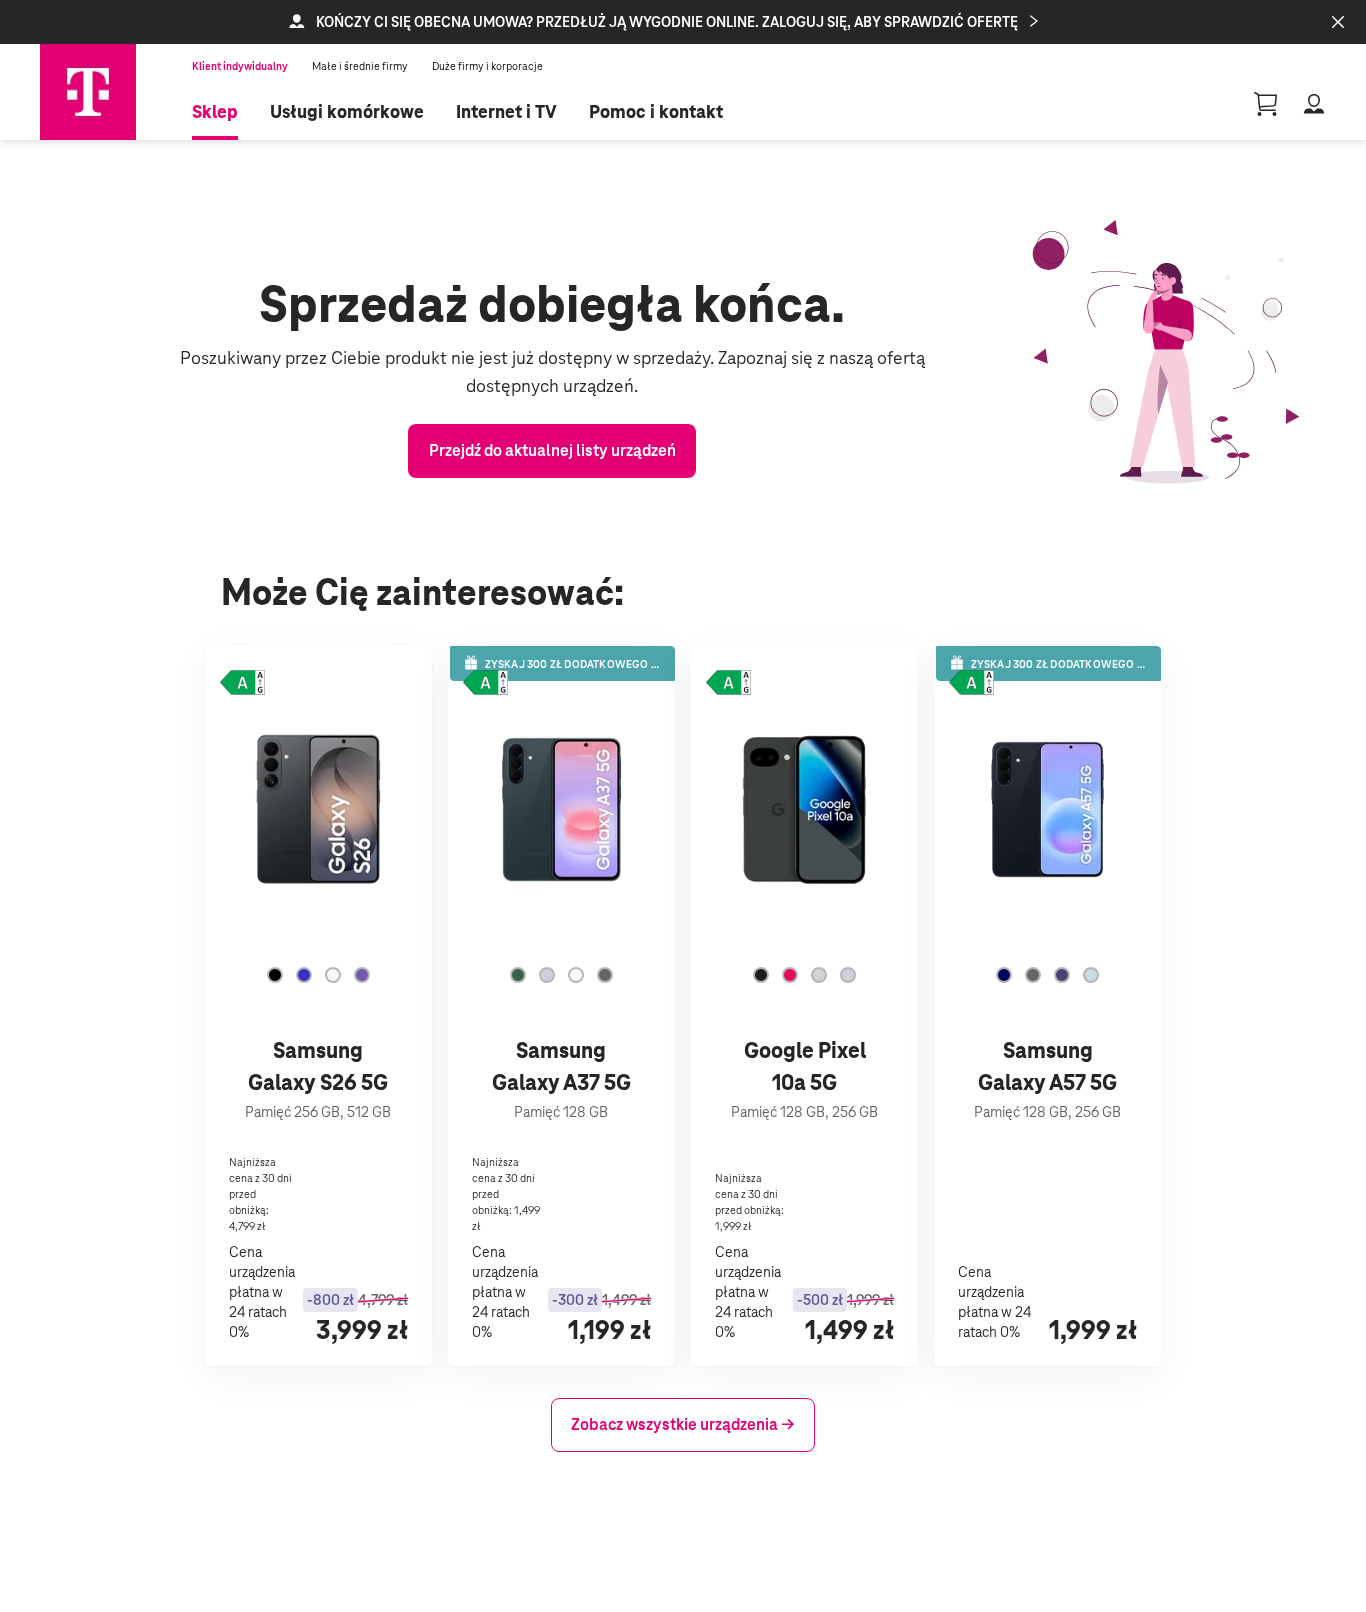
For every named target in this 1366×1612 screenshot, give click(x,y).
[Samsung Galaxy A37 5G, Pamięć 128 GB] (561, 1006)
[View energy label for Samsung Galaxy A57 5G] (971, 684)
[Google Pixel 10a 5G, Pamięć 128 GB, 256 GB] (804, 1006)
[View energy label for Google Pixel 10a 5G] (728, 684)
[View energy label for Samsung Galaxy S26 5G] (242, 684)
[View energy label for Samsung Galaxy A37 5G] (485, 684)
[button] (683, 22)
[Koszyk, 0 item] (1266, 104)
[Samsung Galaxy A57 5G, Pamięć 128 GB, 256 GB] (1047, 1006)
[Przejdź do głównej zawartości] (88, 92)
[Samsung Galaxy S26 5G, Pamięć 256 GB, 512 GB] (318, 1006)
